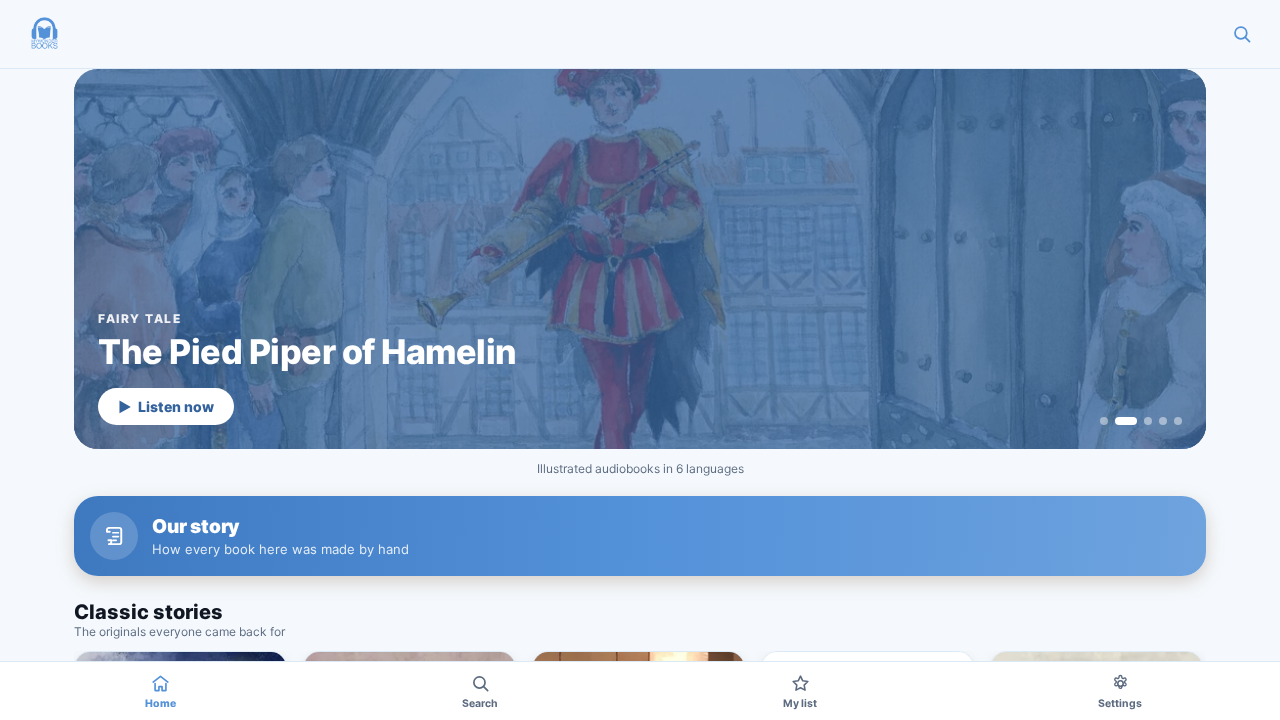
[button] (44, 34)
